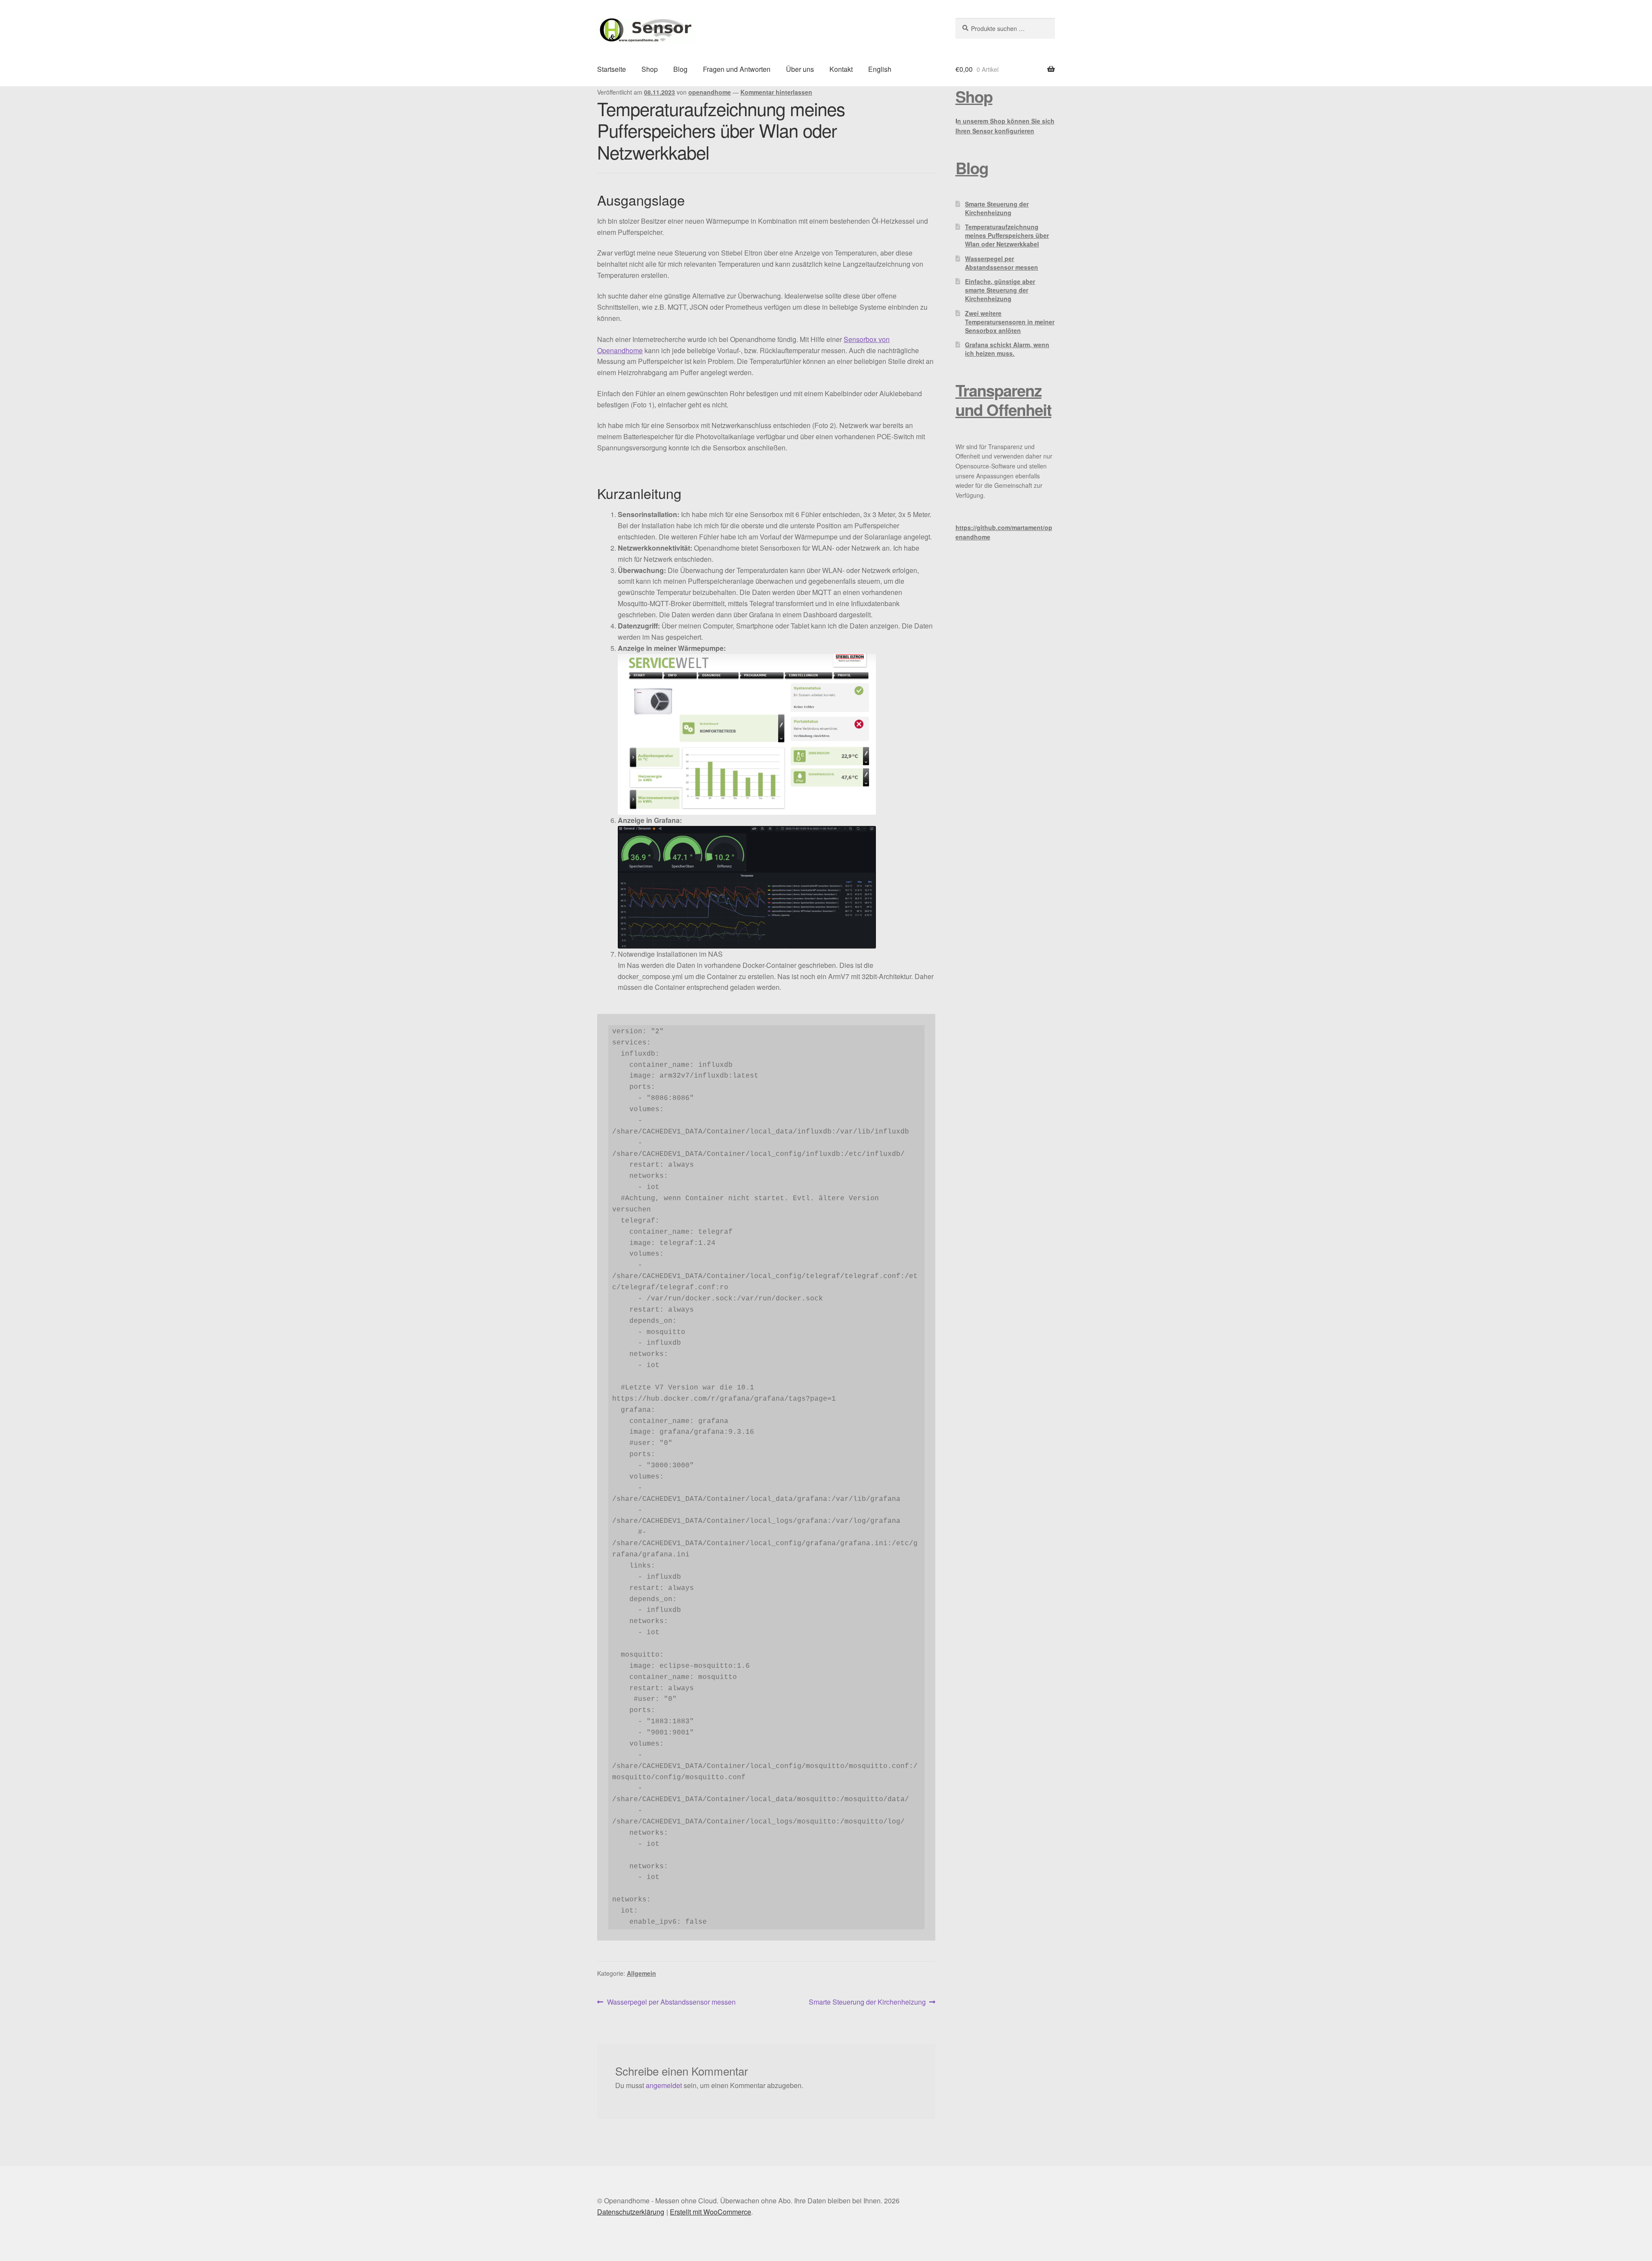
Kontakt (841, 69)
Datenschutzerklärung (631, 2212)
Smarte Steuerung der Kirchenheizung (867, 2002)
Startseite (612, 69)
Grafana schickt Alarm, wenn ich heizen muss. (1007, 349)
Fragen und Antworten (737, 69)
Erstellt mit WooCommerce (710, 2212)
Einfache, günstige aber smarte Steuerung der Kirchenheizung (1000, 290)
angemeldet (664, 2085)
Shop (650, 69)
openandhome (710, 92)
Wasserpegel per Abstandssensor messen (671, 2002)
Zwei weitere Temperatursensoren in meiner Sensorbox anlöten (1010, 322)
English (880, 69)
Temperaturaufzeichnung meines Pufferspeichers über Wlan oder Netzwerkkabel (1007, 235)
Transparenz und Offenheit (1003, 400)
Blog (680, 69)
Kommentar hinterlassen (776, 92)
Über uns (800, 69)
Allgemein (641, 1973)
